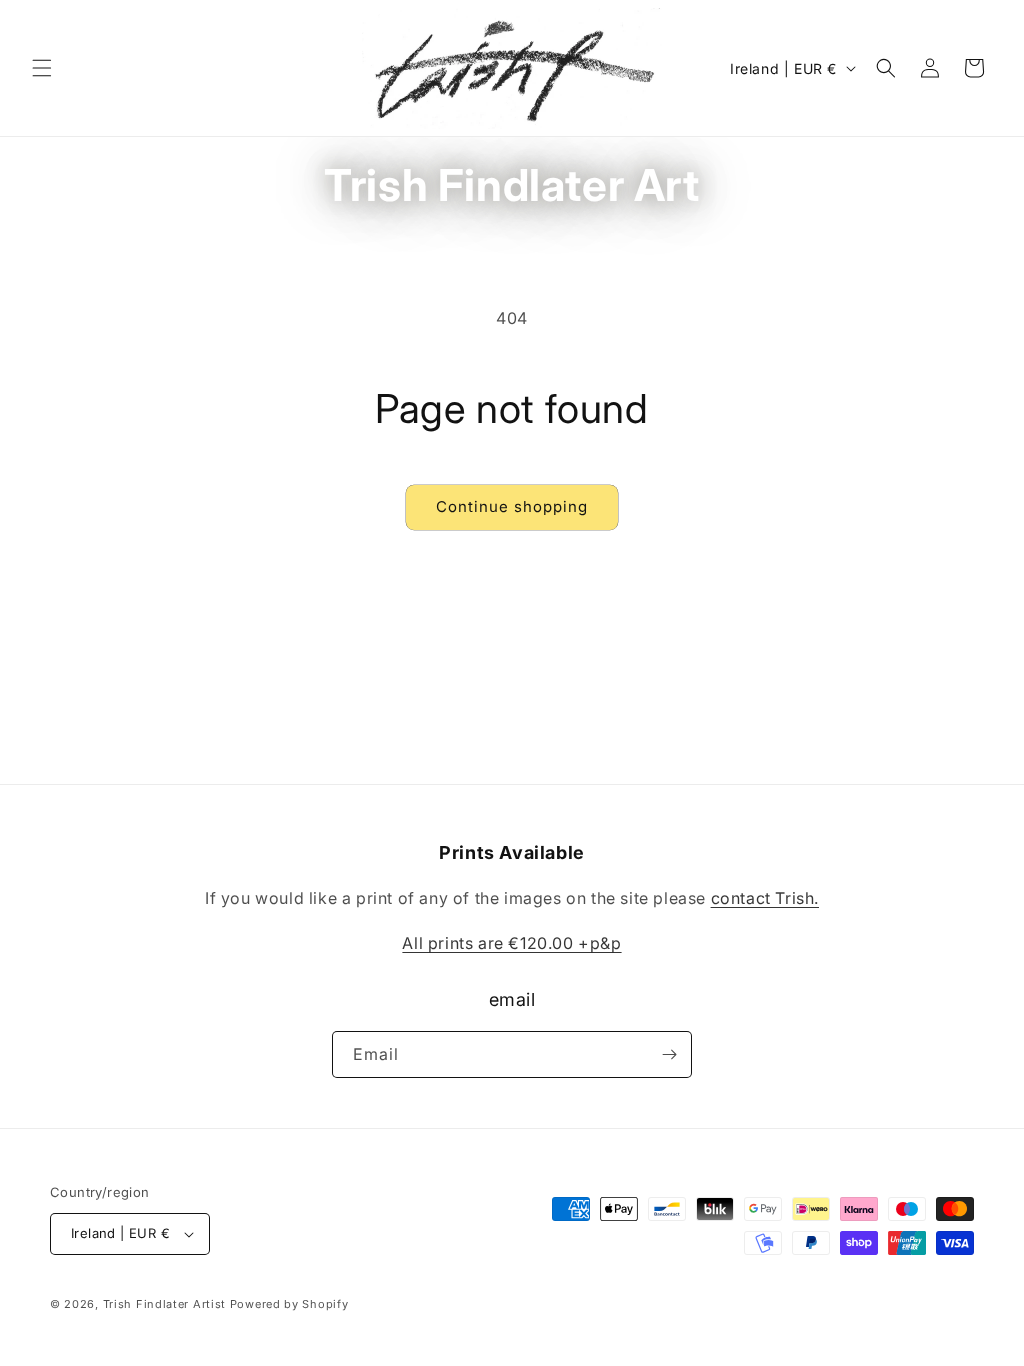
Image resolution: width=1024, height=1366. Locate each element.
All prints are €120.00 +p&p (511, 943)
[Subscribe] (669, 1054)
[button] (42, 68)
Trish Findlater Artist (164, 1304)
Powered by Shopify (289, 1304)
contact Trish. (765, 898)
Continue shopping (512, 506)
